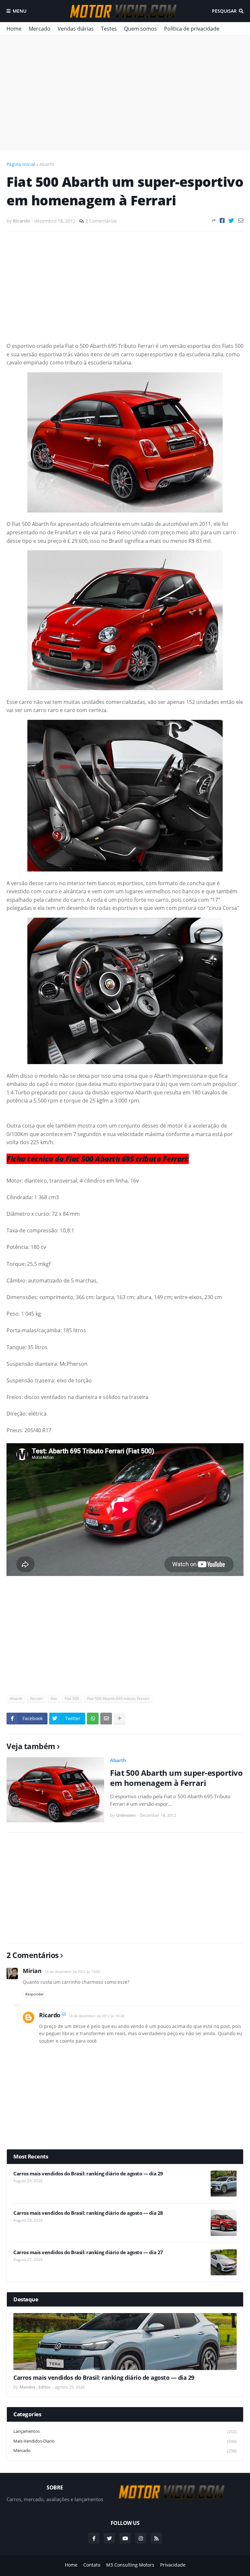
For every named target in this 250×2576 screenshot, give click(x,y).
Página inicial (21, 164)
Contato (92, 2565)
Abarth (47, 164)
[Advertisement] (125, 92)
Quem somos (140, 29)
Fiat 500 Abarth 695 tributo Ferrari (118, 1699)
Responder (35, 1994)
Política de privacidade (192, 29)
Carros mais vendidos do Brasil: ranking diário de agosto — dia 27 (88, 2252)
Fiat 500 (72, 1699)
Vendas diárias (76, 29)
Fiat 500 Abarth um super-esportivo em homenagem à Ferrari (176, 1778)
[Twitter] (231, 220)
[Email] (241, 220)
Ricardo (50, 2015)
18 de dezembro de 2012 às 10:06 (72, 1972)
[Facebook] (222, 220)
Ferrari (36, 1699)
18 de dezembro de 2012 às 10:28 (96, 2016)
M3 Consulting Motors (130, 2565)
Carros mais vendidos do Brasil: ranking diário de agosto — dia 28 (88, 2213)
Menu (20, 11)
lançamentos (125, 2431)
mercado (125, 2451)
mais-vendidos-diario (125, 2441)
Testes (109, 29)
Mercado (40, 29)
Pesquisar (224, 11)
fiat (54, 1699)
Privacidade (173, 2565)
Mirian (32, 1971)
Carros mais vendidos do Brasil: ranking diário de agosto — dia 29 (88, 2174)
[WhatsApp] (93, 1719)
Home (14, 29)
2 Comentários (101, 221)
